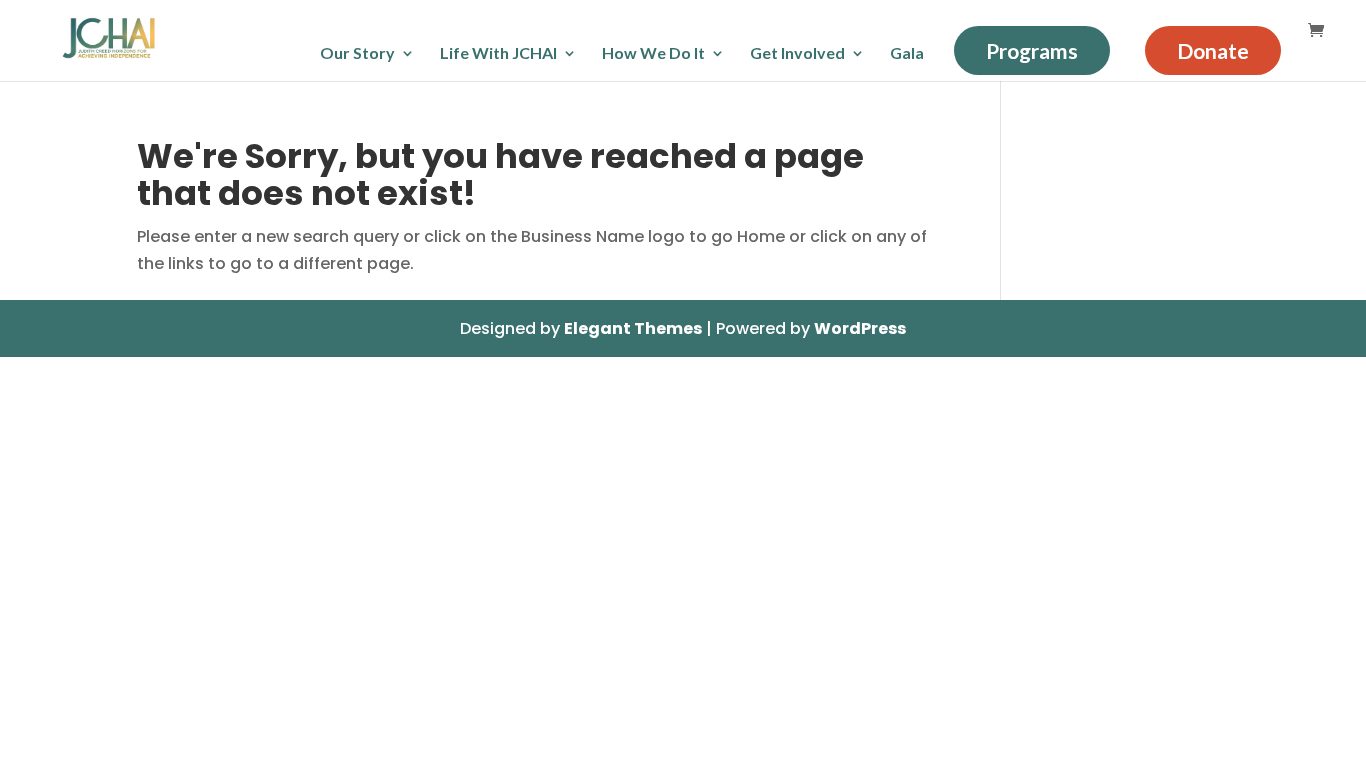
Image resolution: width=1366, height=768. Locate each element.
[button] (1340, 326)
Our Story (357, 54)
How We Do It (653, 54)
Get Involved (797, 54)
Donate (1213, 50)
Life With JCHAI (498, 54)
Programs (1032, 50)
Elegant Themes (633, 328)
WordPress (860, 328)
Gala (907, 54)
